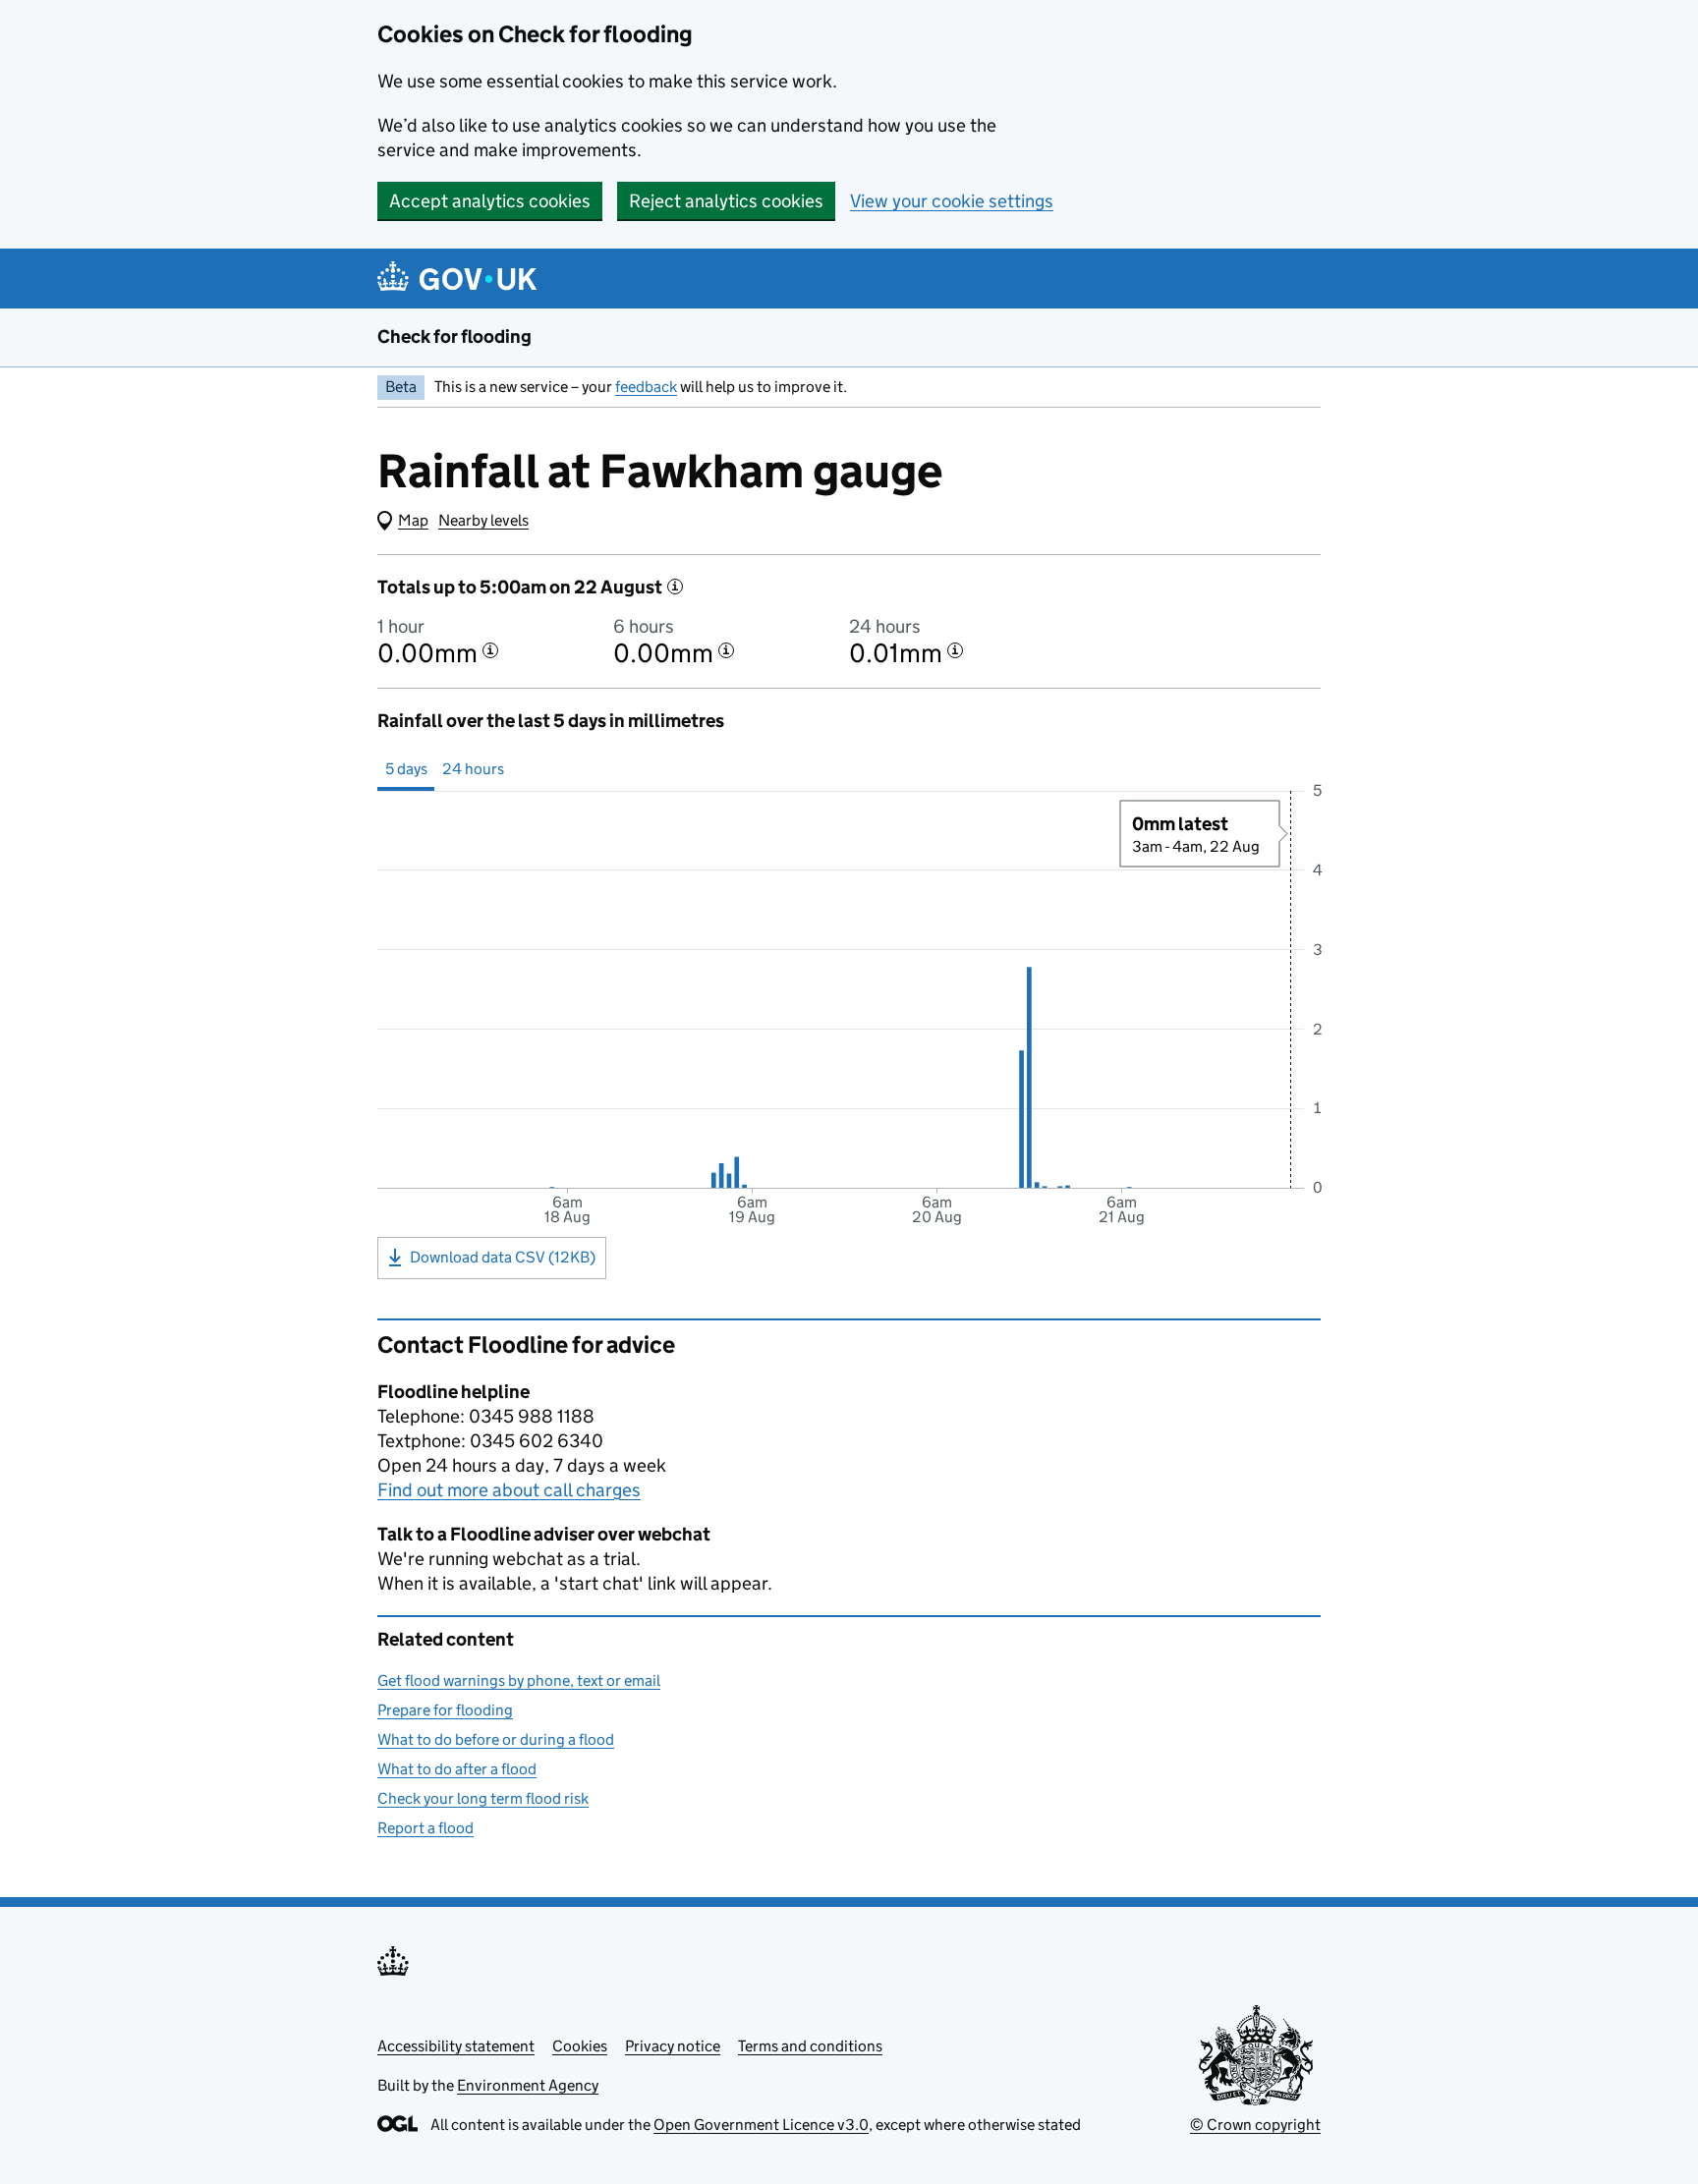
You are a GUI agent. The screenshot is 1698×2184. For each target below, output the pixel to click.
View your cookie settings (952, 201)
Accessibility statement (456, 2046)
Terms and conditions (810, 2046)
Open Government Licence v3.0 (761, 2125)
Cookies (580, 2046)
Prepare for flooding (445, 1710)
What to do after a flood (457, 1769)
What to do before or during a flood (496, 1739)
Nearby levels (483, 520)
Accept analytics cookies (490, 201)
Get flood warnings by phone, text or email (519, 1680)
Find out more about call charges (509, 1490)
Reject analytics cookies (726, 201)
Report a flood (425, 1828)
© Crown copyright (1255, 2125)
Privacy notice (673, 2046)
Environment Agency (528, 2085)
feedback (646, 387)
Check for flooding (454, 336)
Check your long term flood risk (483, 1798)
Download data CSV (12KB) (503, 1257)
